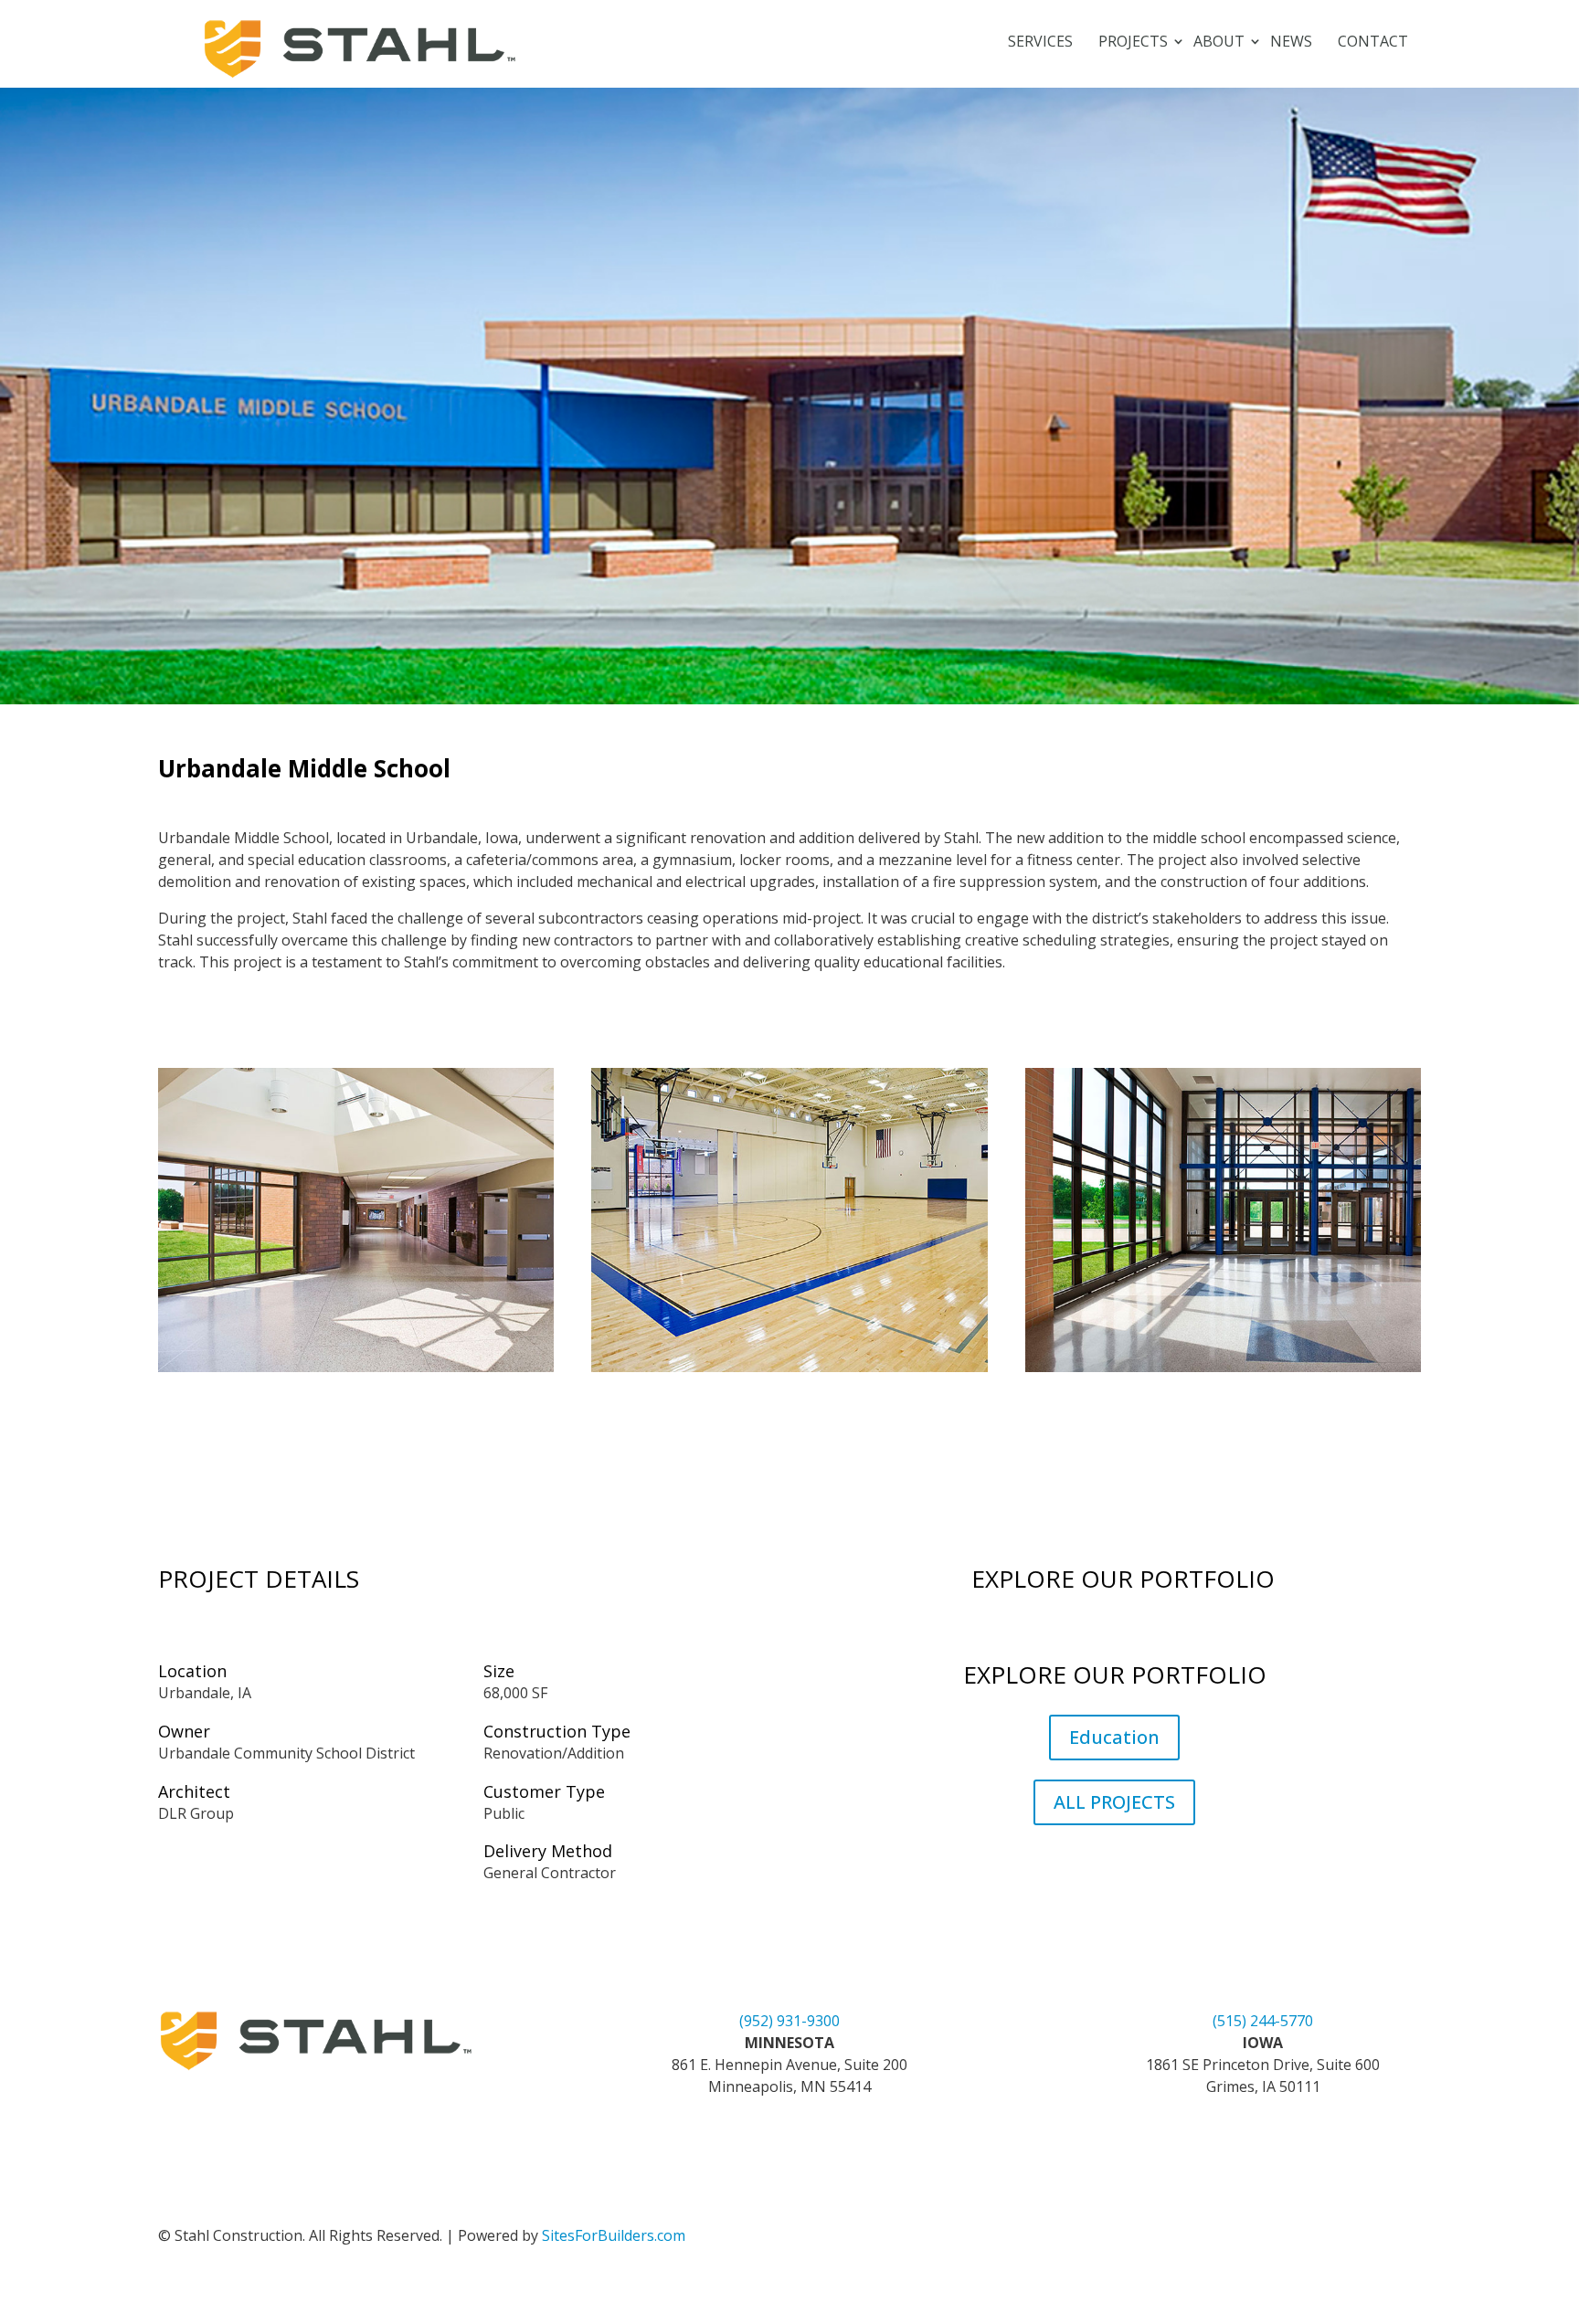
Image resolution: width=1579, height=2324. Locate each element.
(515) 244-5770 (1263, 2021)
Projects (1133, 43)
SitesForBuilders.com (614, 2235)
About (1219, 43)
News (1291, 43)
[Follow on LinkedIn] (1208, 2239)
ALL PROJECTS (1114, 1802)
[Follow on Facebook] (1245, 2239)
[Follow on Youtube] (1318, 2239)
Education (1114, 1737)
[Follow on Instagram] (1281, 2239)
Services (1040, 43)
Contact (1373, 43)
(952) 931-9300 (789, 2021)
